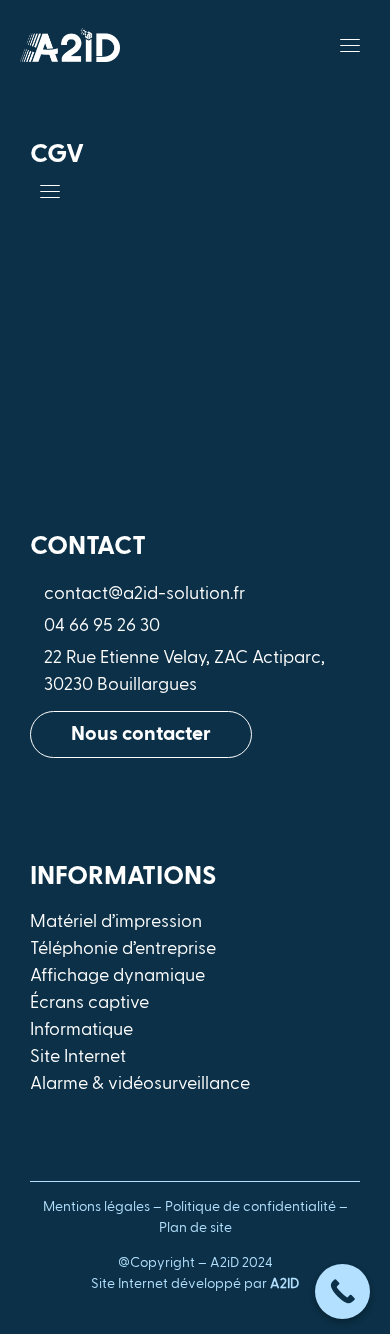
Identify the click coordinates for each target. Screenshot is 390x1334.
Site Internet (78, 1057)
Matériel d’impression (116, 922)
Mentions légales (96, 1207)
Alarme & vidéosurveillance (140, 1084)
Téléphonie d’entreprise (123, 949)
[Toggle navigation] (350, 45)
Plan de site (195, 1228)
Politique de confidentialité (250, 1207)
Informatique (81, 1030)
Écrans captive (89, 1003)
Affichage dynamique (117, 976)
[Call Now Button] (342, 1291)
